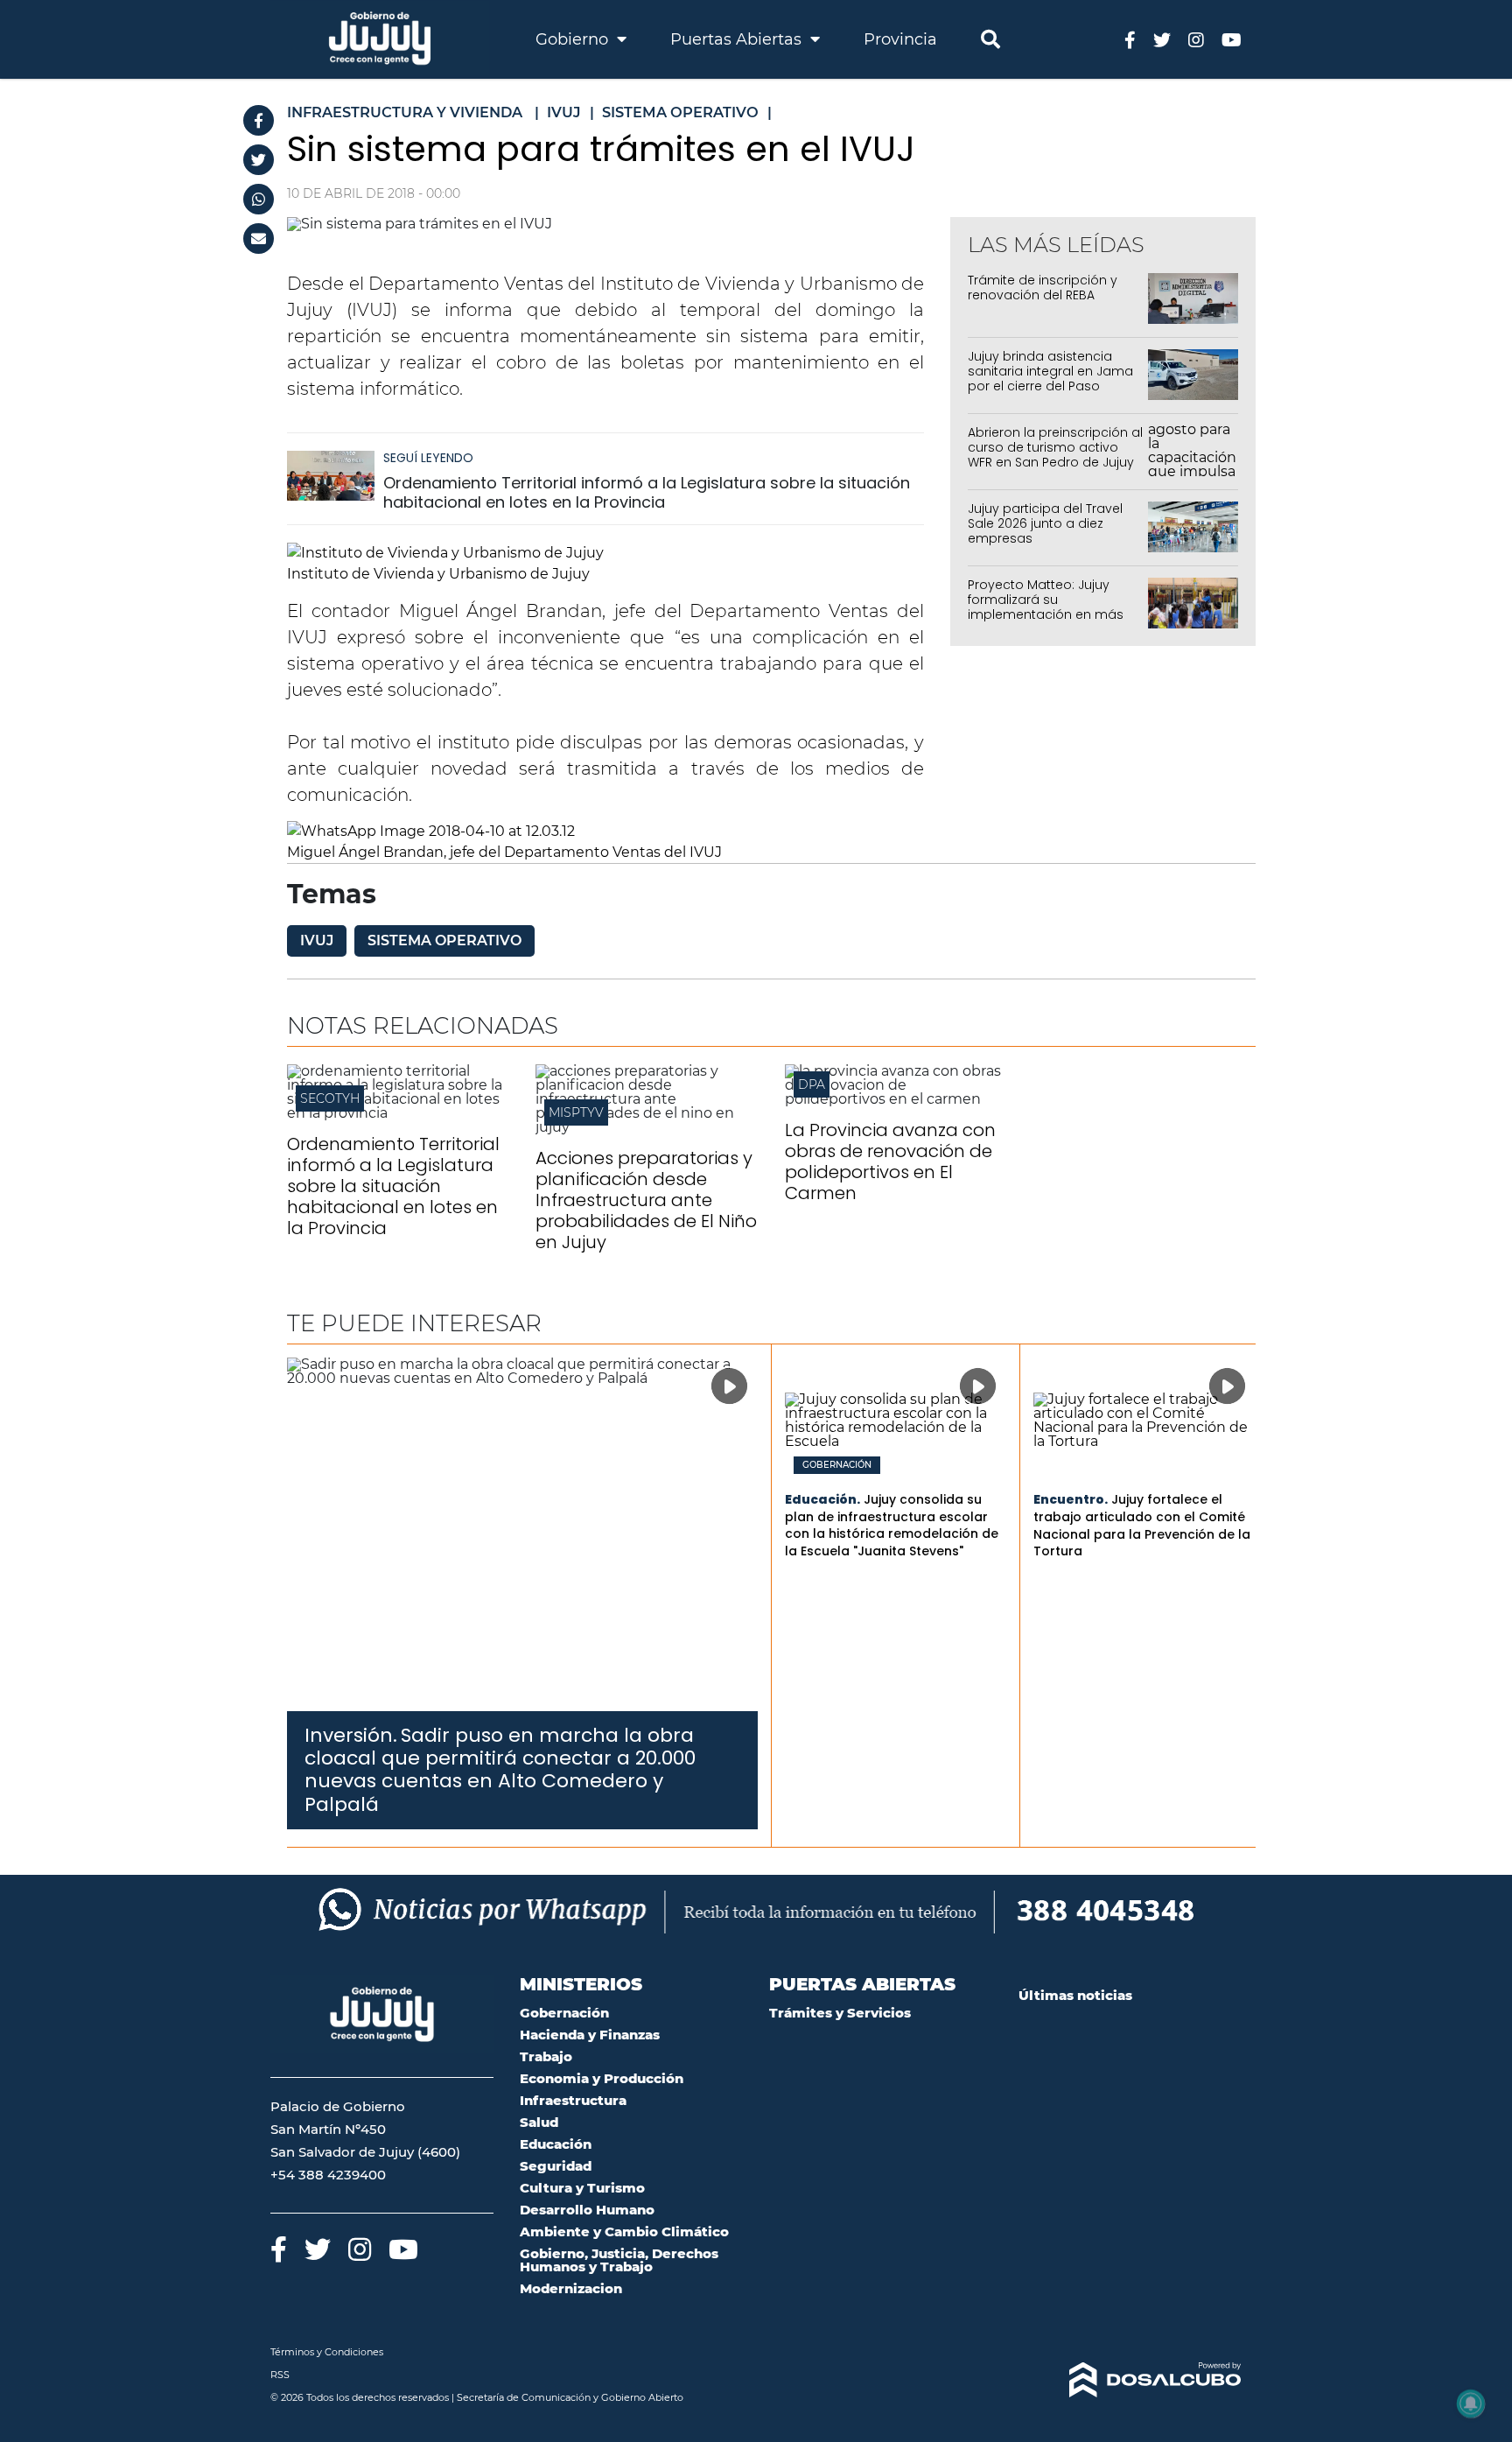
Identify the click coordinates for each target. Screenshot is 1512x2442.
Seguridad (556, 2166)
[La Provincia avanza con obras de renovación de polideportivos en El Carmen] (896, 1099)
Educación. (822, 1499)
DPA (812, 1084)
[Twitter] (259, 160)
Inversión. (351, 1735)
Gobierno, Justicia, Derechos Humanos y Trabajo (619, 2260)
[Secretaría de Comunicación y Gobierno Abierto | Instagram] (1196, 39)
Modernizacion (571, 2288)
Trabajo (546, 2056)
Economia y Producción (602, 2078)
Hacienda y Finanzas (590, 2035)
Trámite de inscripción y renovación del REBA (1043, 288)
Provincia (900, 39)
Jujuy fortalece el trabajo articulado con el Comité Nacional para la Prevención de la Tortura (1142, 1525)
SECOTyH (330, 1098)
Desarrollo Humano (587, 2210)
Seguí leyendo (428, 458)
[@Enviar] (259, 239)
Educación (556, 2144)
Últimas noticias (1075, 1995)
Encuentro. (1071, 1499)
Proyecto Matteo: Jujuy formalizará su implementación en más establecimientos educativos (1046, 614)
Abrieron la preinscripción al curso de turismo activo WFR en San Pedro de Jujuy (1055, 447)
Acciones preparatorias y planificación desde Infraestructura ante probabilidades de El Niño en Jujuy (646, 1200)
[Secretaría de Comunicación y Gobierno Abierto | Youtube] (1232, 39)
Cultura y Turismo (582, 2188)
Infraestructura (573, 2100)
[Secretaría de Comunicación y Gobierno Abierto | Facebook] (1130, 39)
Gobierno (574, 39)
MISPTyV (576, 1112)
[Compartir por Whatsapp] (259, 199)
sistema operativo (444, 940)
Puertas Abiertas (738, 39)
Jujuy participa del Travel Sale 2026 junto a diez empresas (1045, 523)
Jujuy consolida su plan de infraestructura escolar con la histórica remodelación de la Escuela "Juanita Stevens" (892, 1525)
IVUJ (317, 940)
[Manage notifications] (1471, 2403)
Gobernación (837, 1465)
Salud (539, 2122)
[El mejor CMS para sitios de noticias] (1130, 2380)
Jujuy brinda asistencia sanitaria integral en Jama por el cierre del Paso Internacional (1050, 378)
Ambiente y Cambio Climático (624, 2231)
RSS (280, 2375)
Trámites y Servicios (840, 2013)
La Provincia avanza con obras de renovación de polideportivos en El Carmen (890, 1161)
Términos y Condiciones (327, 2352)
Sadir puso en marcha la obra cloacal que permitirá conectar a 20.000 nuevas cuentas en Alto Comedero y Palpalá (500, 1770)
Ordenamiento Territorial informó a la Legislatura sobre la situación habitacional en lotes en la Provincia (647, 492)
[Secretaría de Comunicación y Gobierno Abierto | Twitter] (1162, 39)
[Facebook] (259, 120)
